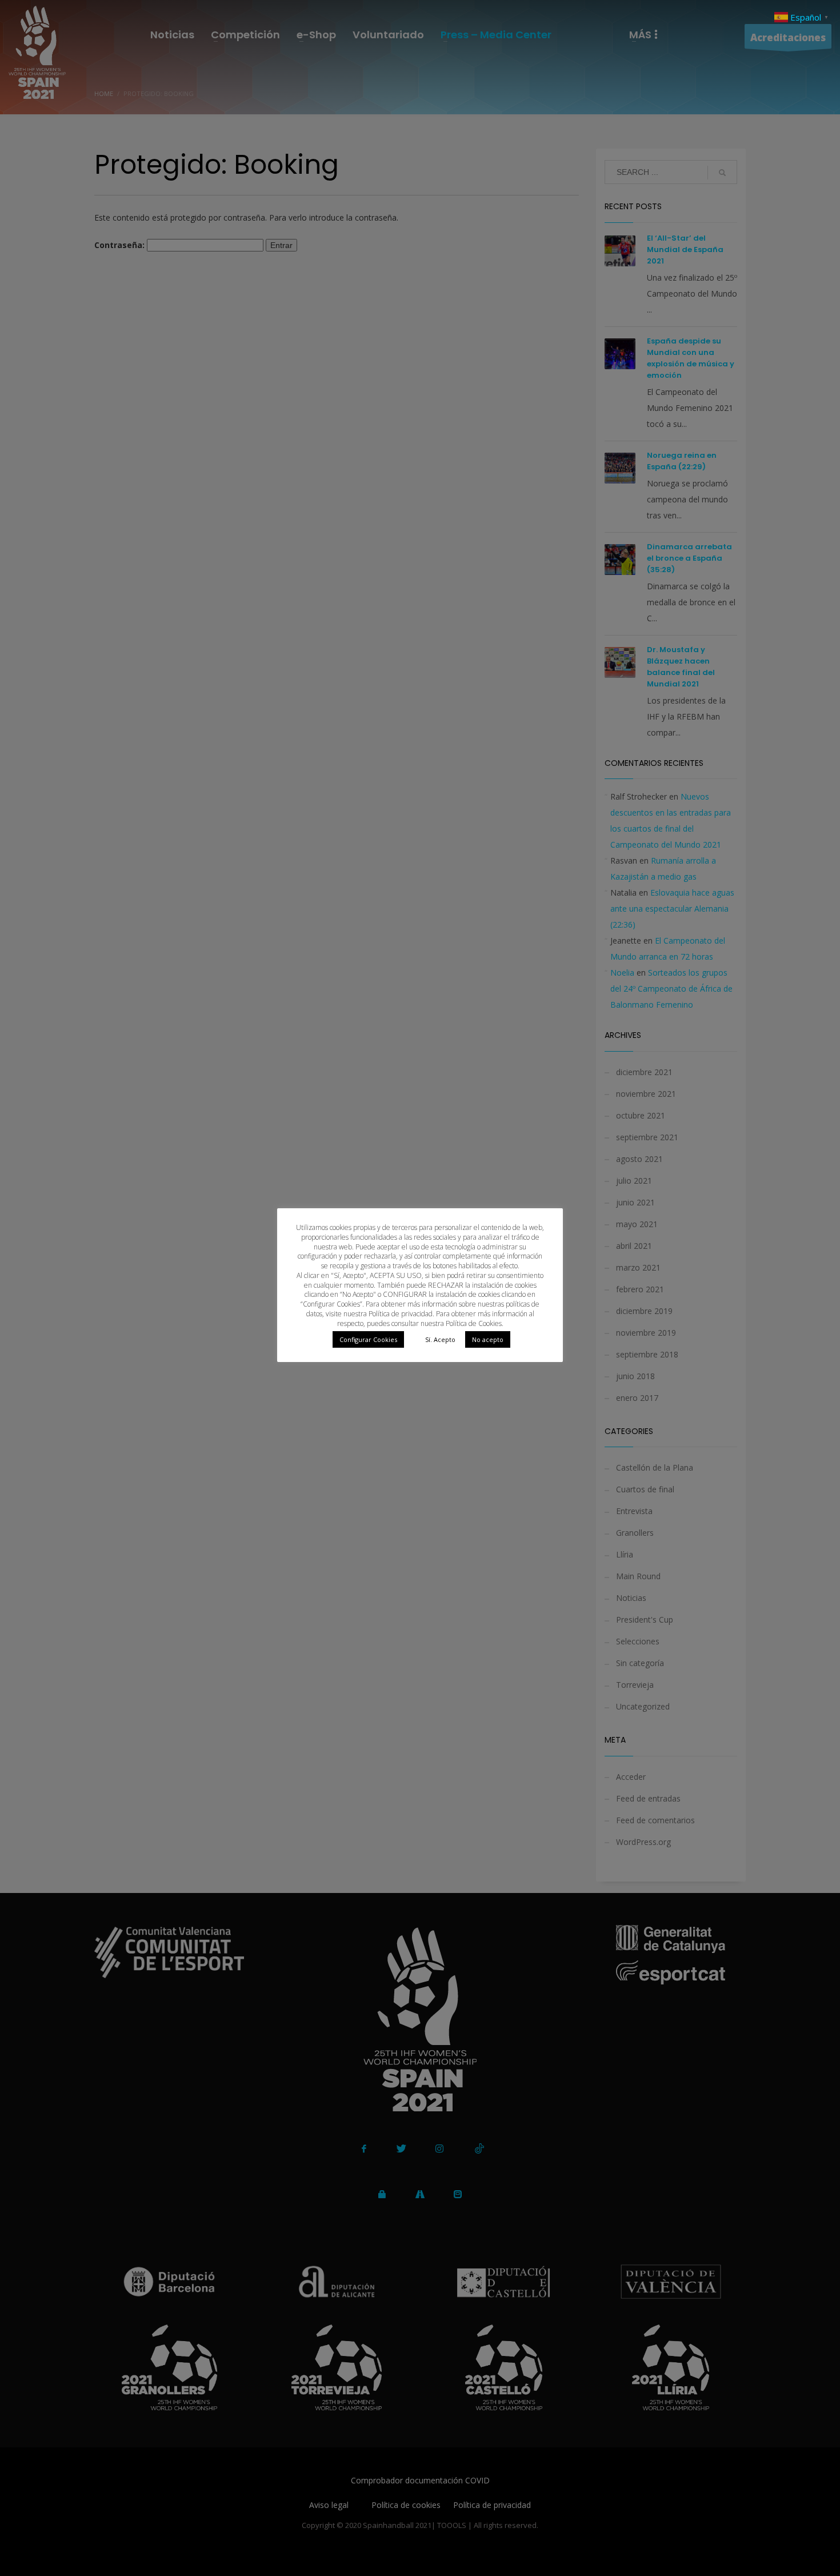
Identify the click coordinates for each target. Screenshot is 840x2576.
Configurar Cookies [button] (368, 1339)
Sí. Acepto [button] (440, 1339)
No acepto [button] (488, 1339)
